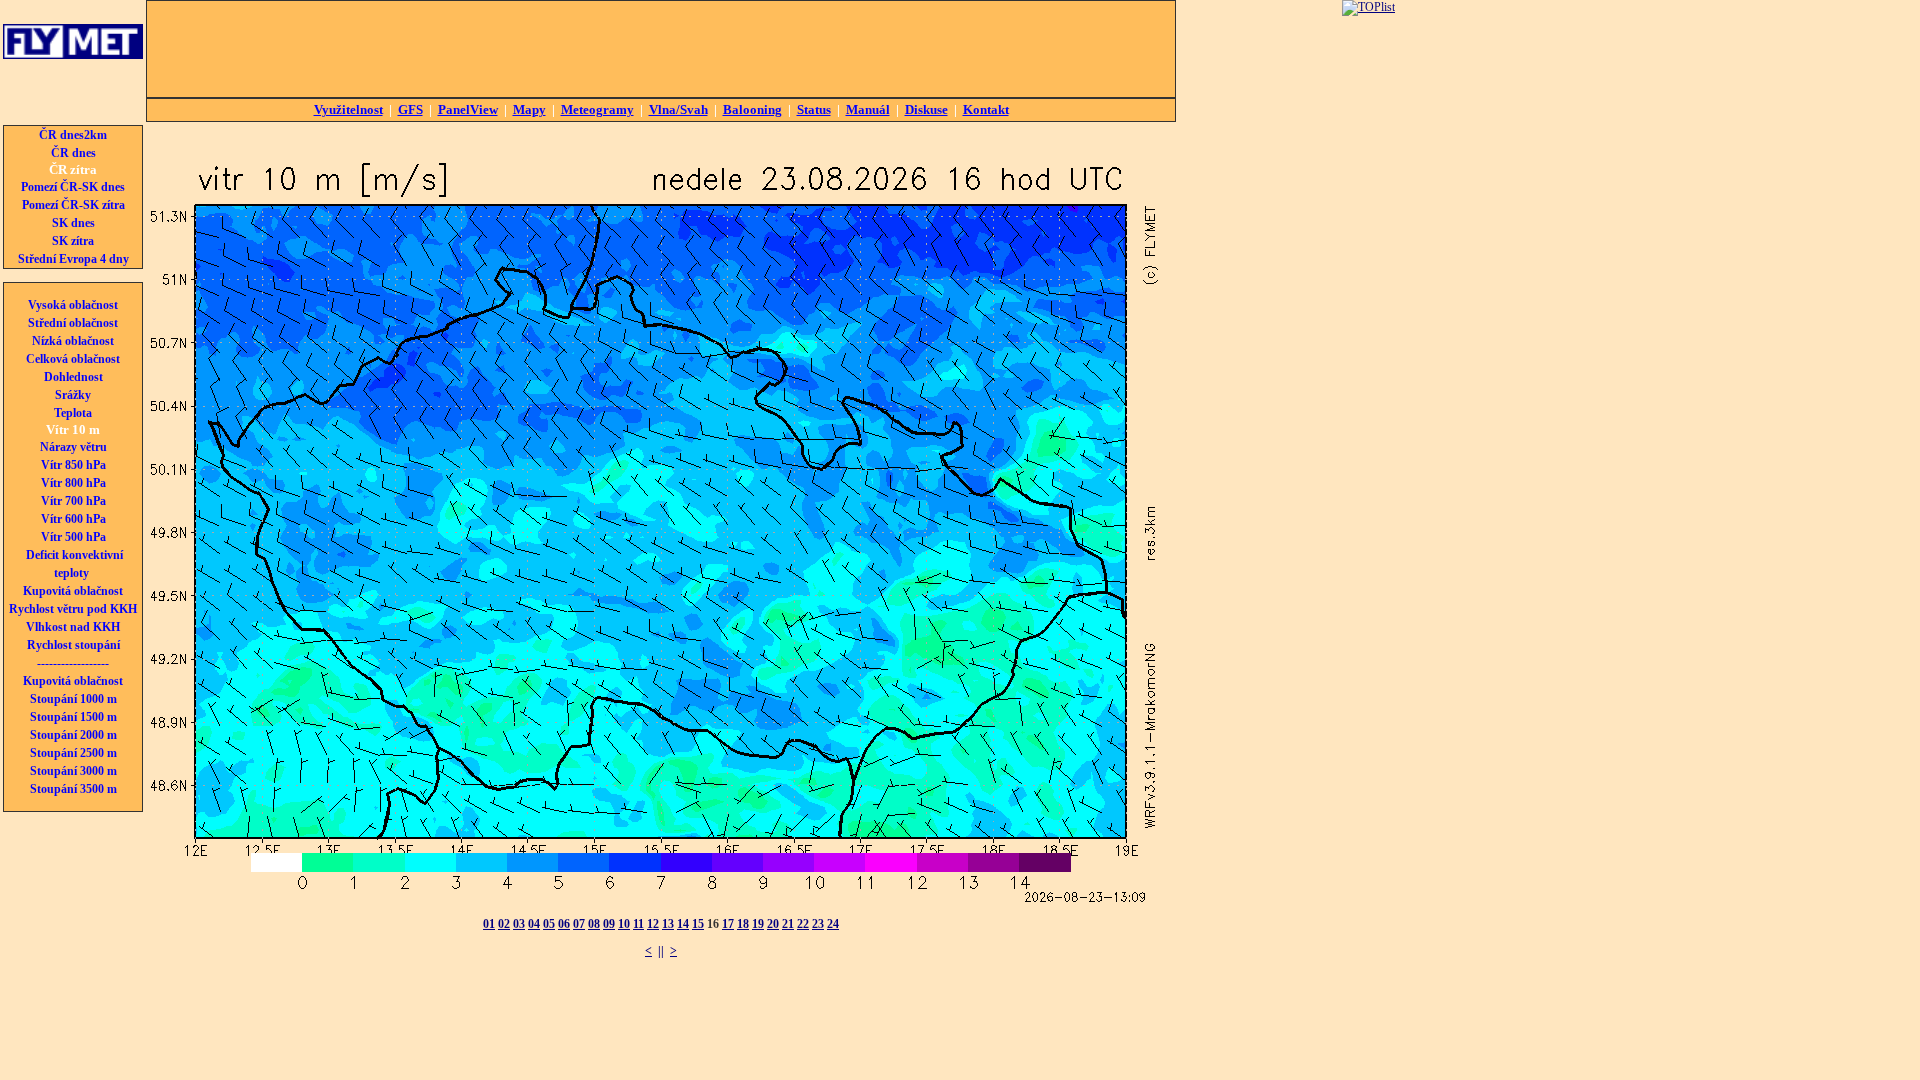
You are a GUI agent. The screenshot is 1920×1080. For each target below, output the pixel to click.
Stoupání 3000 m (73, 771)
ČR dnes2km (73, 135)
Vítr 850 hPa (73, 465)
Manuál (868, 109)
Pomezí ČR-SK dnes (73, 187)
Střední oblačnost (73, 323)
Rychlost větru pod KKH (73, 609)
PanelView (468, 109)
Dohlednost (73, 377)
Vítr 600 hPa (73, 519)
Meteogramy (597, 109)
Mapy (529, 109)
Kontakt (986, 109)
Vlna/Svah (678, 109)
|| (661, 951)
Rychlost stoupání (73, 645)
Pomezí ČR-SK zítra (73, 205)
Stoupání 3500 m (73, 789)
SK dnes (73, 223)
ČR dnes (73, 153)
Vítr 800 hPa (73, 483)
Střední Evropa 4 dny (73, 259)
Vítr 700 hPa (73, 501)
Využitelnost (348, 109)
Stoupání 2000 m (73, 735)
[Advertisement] (661, 49)
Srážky (73, 395)
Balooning (752, 109)
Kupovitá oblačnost (73, 591)
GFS (410, 109)
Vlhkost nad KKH (73, 627)
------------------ (73, 663)
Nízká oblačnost (73, 341)
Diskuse (926, 109)
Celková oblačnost (73, 359)
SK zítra (73, 241)
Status (814, 109)
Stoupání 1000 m (73, 699)
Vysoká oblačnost (73, 305)
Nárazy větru (73, 447)
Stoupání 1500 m (73, 717)
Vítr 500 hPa (73, 537)
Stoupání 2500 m (73, 753)
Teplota (73, 413)
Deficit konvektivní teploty (74, 564)
